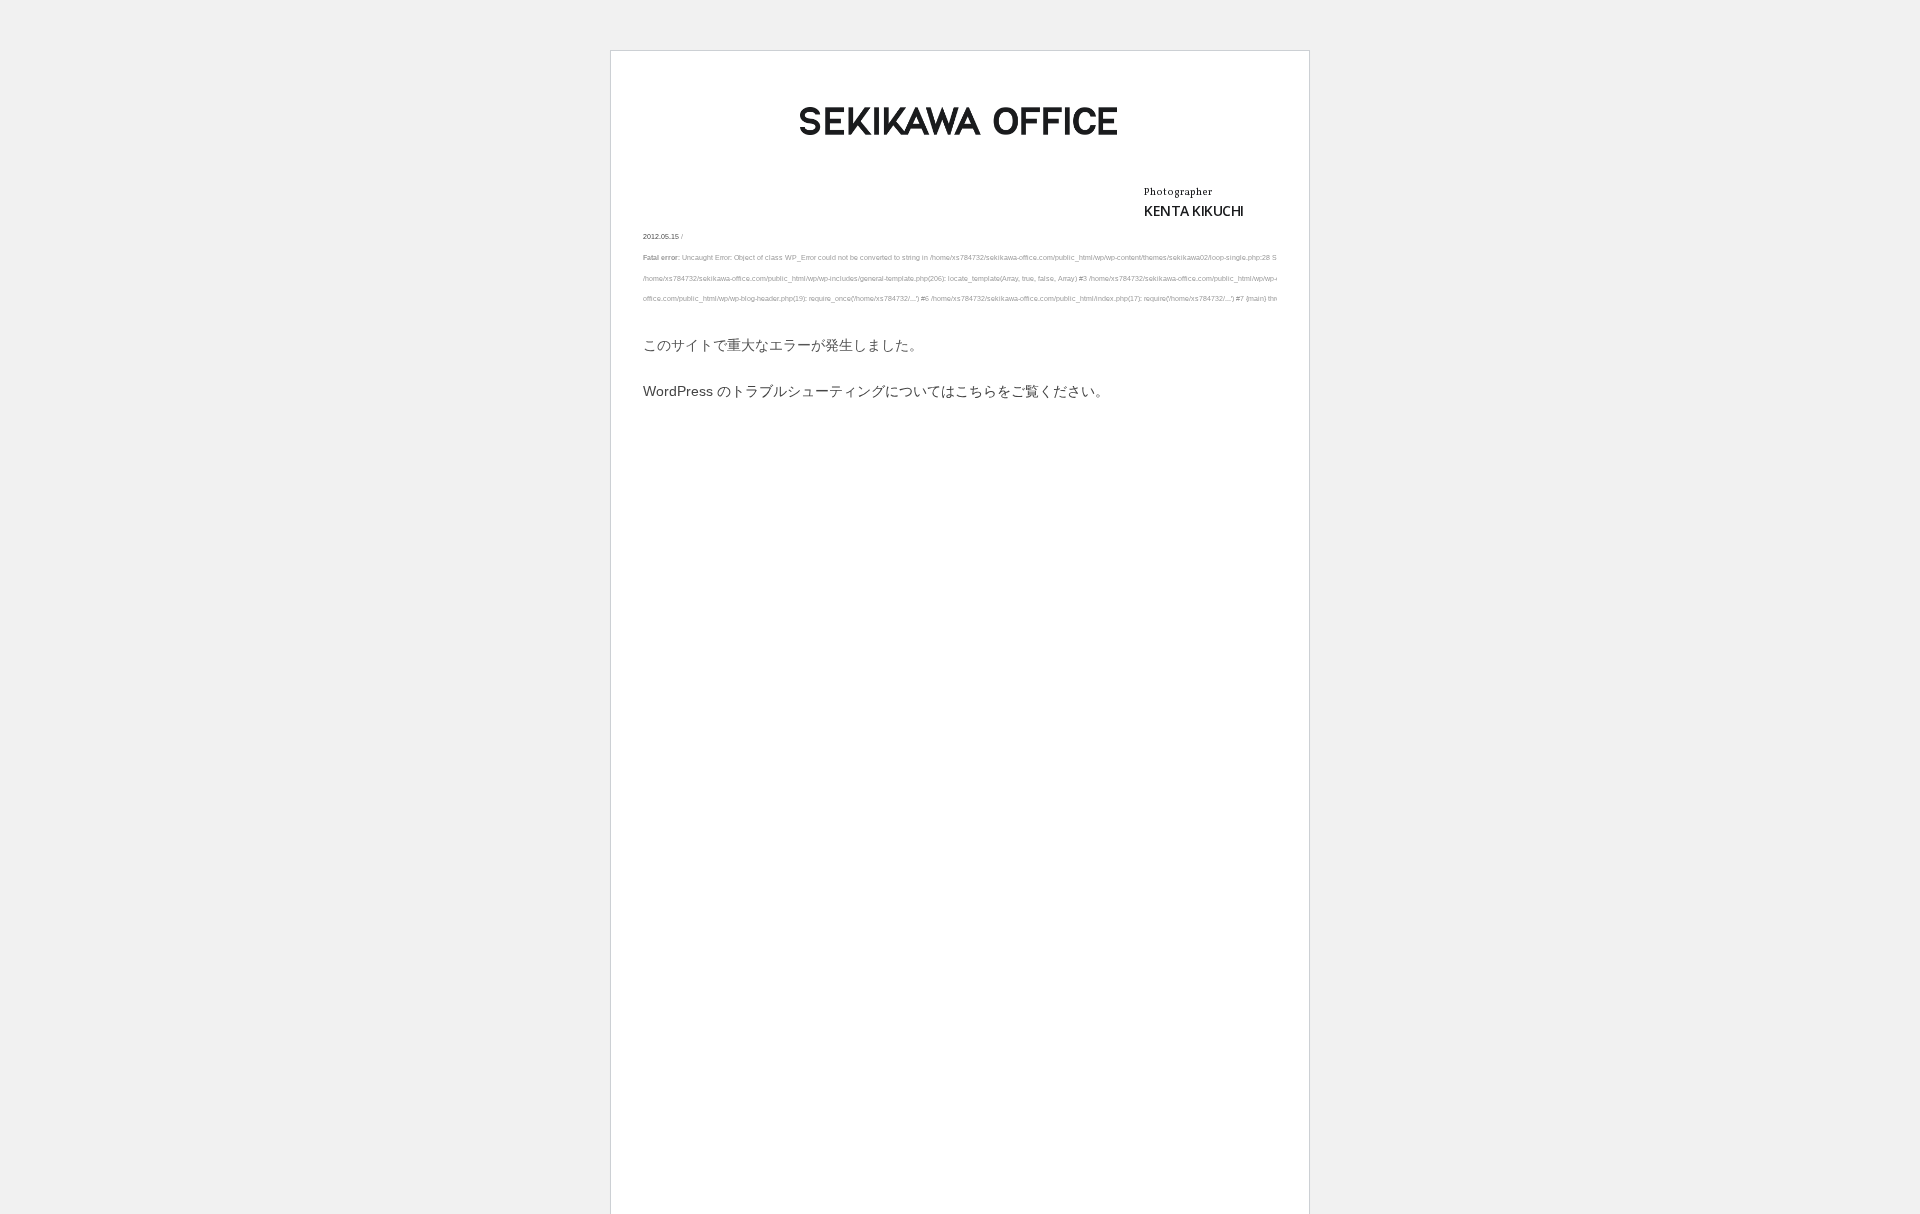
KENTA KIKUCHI (1194, 210)
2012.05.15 (661, 236)
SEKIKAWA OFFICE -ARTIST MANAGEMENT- (960, 121)
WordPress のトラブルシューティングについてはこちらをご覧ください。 (876, 391)
